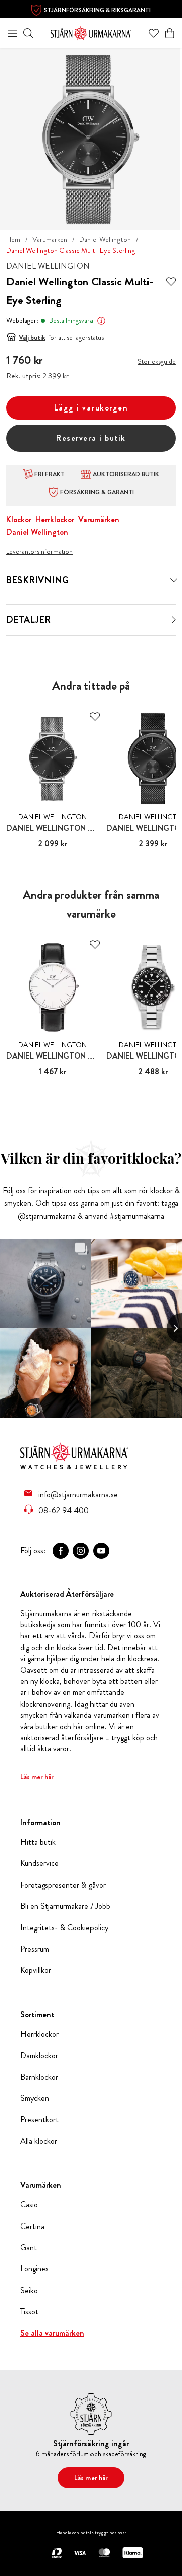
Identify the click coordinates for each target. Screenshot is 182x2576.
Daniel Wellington (105, 239)
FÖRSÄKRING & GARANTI (97, 492)
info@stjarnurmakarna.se (78, 1494)
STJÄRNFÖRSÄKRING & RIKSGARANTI (97, 10)
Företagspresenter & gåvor (63, 1885)
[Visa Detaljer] (174, 620)
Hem (13, 239)
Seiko (29, 2291)
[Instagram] (81, 1551)
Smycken (35, 2098)
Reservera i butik (91, 438)
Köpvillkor (36, 1970)
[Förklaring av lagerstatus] (101, 321)
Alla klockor (39, 2141)
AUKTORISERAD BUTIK (126, 474)
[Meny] (13, 33)
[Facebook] (61, 1551)
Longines (34, 2269)
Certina (32, 2227)
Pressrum (35, 1949)
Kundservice (39, 1863)
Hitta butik (38, 1842)
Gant (29, 2248)
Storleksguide (157, 361)
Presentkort (39, 2120)
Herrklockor (55, 520)
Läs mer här (37, 1777)
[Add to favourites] (171, 282)
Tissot (29, 2312)
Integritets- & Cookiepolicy (64, 1928)
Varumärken (50, 239)
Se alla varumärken (52, 2333)
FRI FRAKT (50, 474)
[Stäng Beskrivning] (174, 580)
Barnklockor (39, 2077)
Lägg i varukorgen (91, 408)
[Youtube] (101, 1551)
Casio (29, 2205)
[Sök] (28, 33)
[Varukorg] (170, 33)
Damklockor (39, 2056)
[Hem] (91, 32)
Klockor (19, 520)
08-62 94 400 (64, 1510)
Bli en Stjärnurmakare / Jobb (65, 1906)
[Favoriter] (154, 33)
